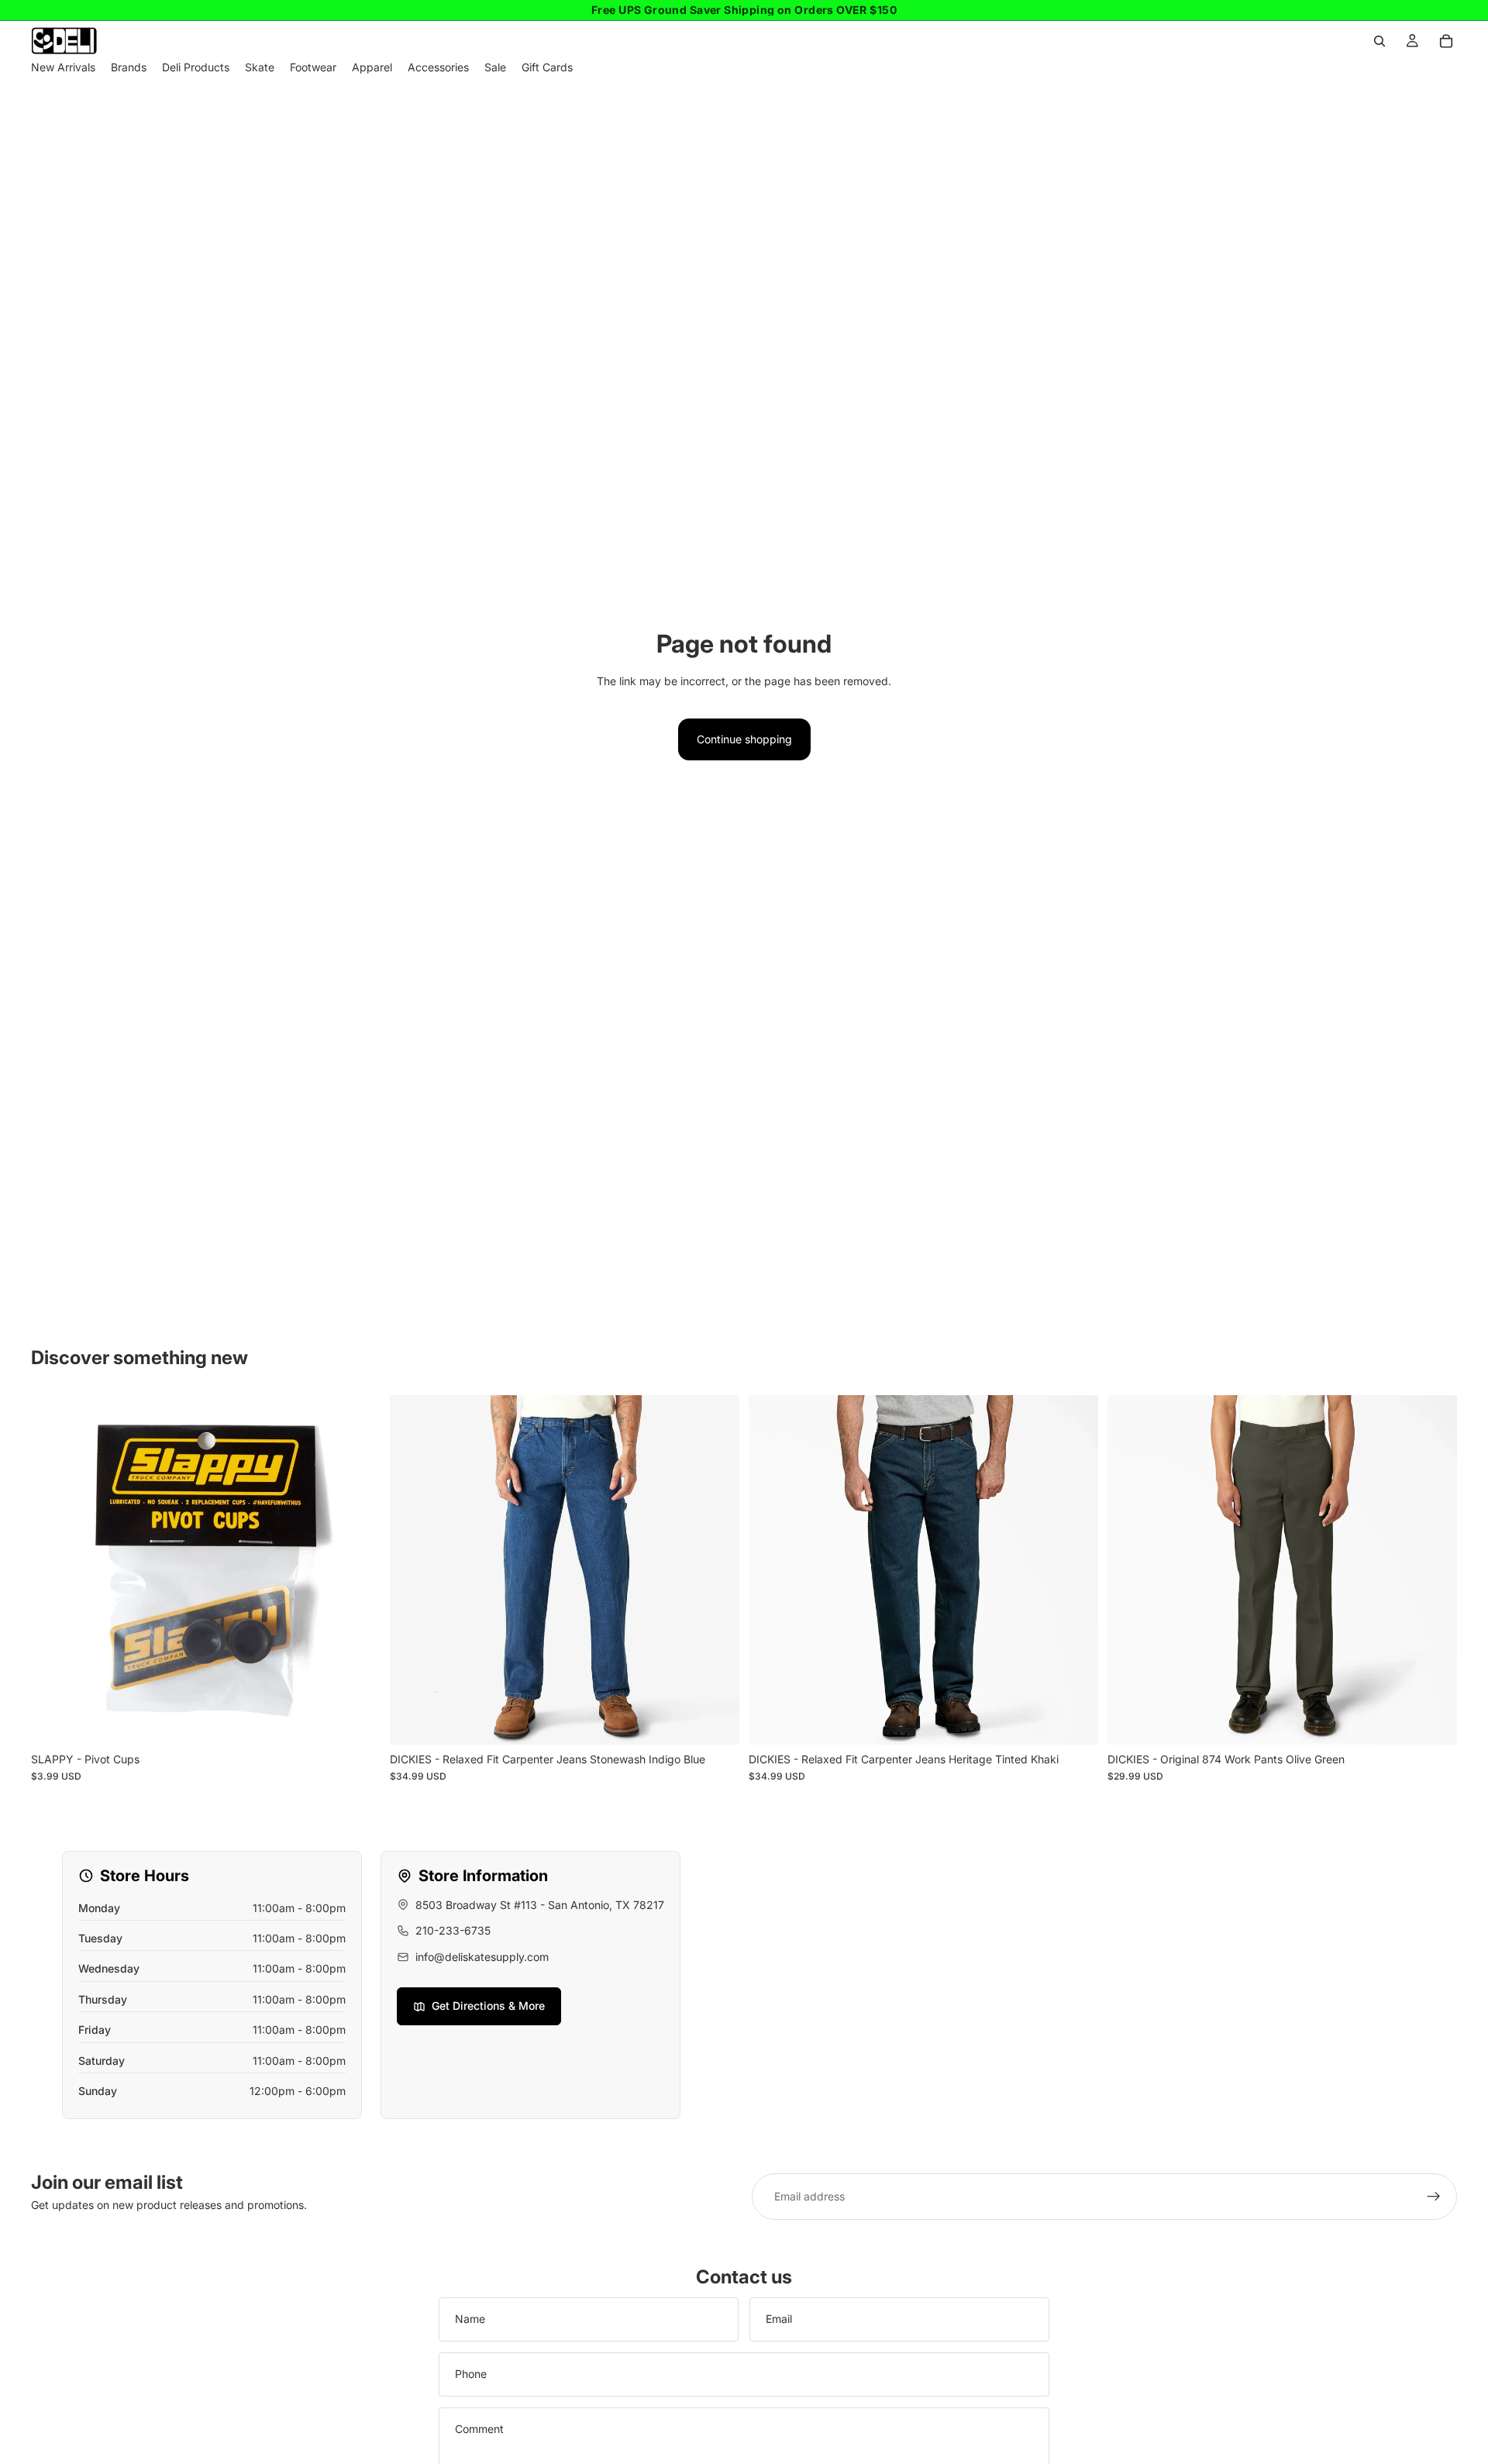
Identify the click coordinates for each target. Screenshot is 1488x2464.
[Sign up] (1434, 2197)
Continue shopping (744, 739)
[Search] (1379, 41)
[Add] (356, 1721)
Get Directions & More (488, 2006)
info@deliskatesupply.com (482, 1957)
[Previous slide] (413, 1570)
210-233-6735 (453, 1930)
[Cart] (1446, 41)
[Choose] (715, 1721)
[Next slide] (716, 1570)
